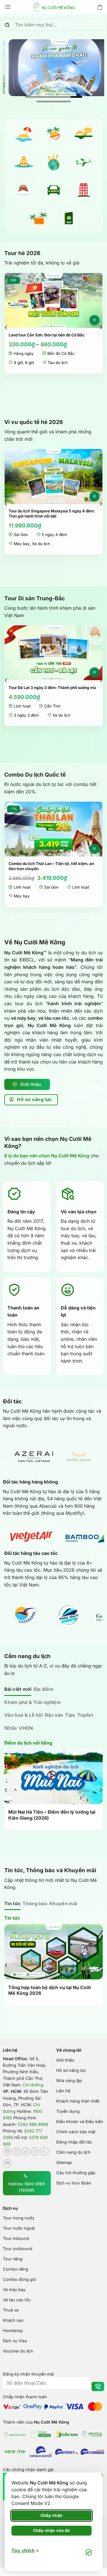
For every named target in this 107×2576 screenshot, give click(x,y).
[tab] (18, 1689)
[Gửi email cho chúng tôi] (35, 2151)
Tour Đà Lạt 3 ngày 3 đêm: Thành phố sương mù (52, 688)
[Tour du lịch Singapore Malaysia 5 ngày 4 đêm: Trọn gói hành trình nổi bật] (53, 476)
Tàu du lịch (58, 363)
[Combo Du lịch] (39, 218)
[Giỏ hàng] (100, 7)
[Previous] (6, 327)
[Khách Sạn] (84, 190)
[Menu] (8, 7)
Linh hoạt (22, 706)
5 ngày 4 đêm (54, 535)
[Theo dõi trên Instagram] (17, 2151)
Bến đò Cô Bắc (61, 353)
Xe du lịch (41, 544)
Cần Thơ (52, 706)
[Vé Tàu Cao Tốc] (24, 190)
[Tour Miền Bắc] (24, 162)
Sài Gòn (21, 535)
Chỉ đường (33, 2085)
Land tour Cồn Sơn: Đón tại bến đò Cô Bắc (47, 335)
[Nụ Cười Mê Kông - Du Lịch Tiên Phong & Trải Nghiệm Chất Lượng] (54, 7)
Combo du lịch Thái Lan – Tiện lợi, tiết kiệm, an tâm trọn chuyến (51, 866)
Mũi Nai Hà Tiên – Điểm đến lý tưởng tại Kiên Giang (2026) (52, 1815)
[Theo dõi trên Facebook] (7, 2151)
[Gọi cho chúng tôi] (45, 2151)
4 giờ (18, 363)
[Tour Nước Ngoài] (54, 162)
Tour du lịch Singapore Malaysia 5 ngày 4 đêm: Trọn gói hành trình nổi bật (52, 514)
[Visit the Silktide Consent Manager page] (89, 2553)
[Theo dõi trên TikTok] (26, 2151)
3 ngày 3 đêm (26, 715)
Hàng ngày (24, 353)
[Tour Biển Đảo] (24, 133)
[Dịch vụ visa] (68, 218)
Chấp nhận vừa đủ (52, 2530)
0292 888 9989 (33, 2124)
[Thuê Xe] (54, 190)
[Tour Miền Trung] (84, 133)
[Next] (101, 327)
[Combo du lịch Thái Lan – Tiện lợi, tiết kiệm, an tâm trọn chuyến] (53, 829)
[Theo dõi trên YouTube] (7, 2163)
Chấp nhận (52, 2515)
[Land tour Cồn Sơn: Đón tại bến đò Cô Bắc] (53, 300)
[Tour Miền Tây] (54, 133)
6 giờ (30, 363)
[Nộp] (7, 25)
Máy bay (22, 544)
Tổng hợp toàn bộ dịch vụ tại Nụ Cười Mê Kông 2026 (50, 1990)
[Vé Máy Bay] (84, 162)
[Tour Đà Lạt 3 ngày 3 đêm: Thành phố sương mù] (53, 653)
